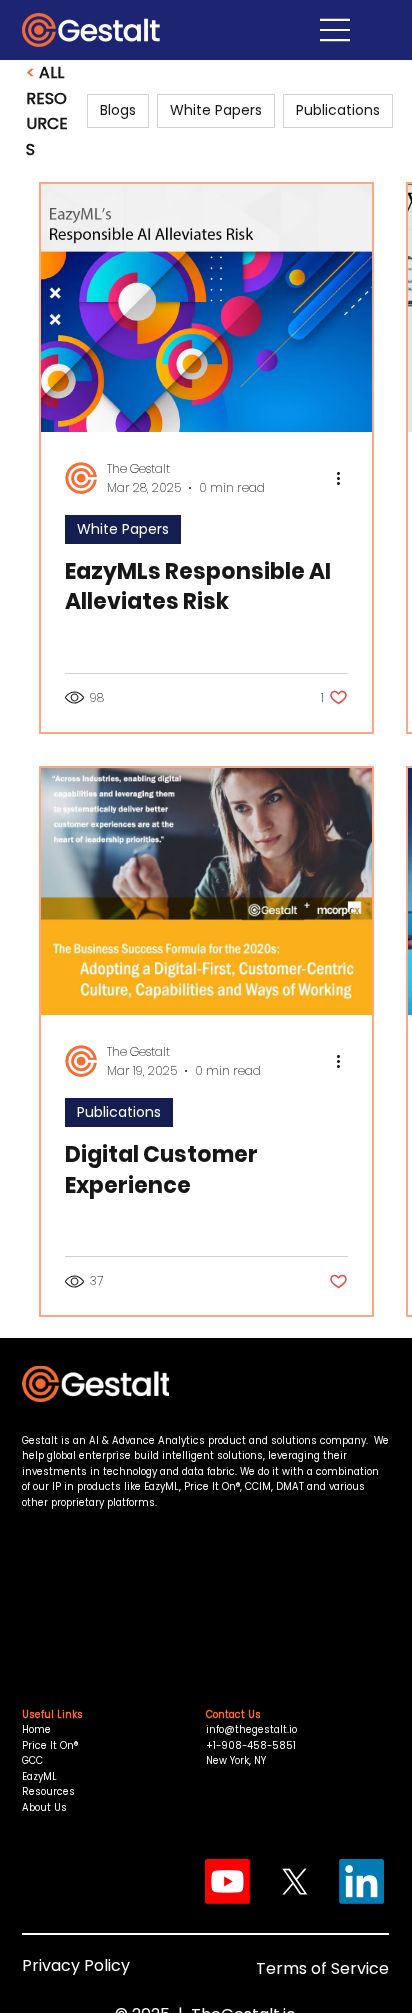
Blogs (118, 110)
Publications (119, 1112)
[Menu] (292, 30)
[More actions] (345, 478)
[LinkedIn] (361, 1881)
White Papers (123, 529)
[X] (294, 1881)
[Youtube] (227, 1881)
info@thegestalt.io (251, 1729)
